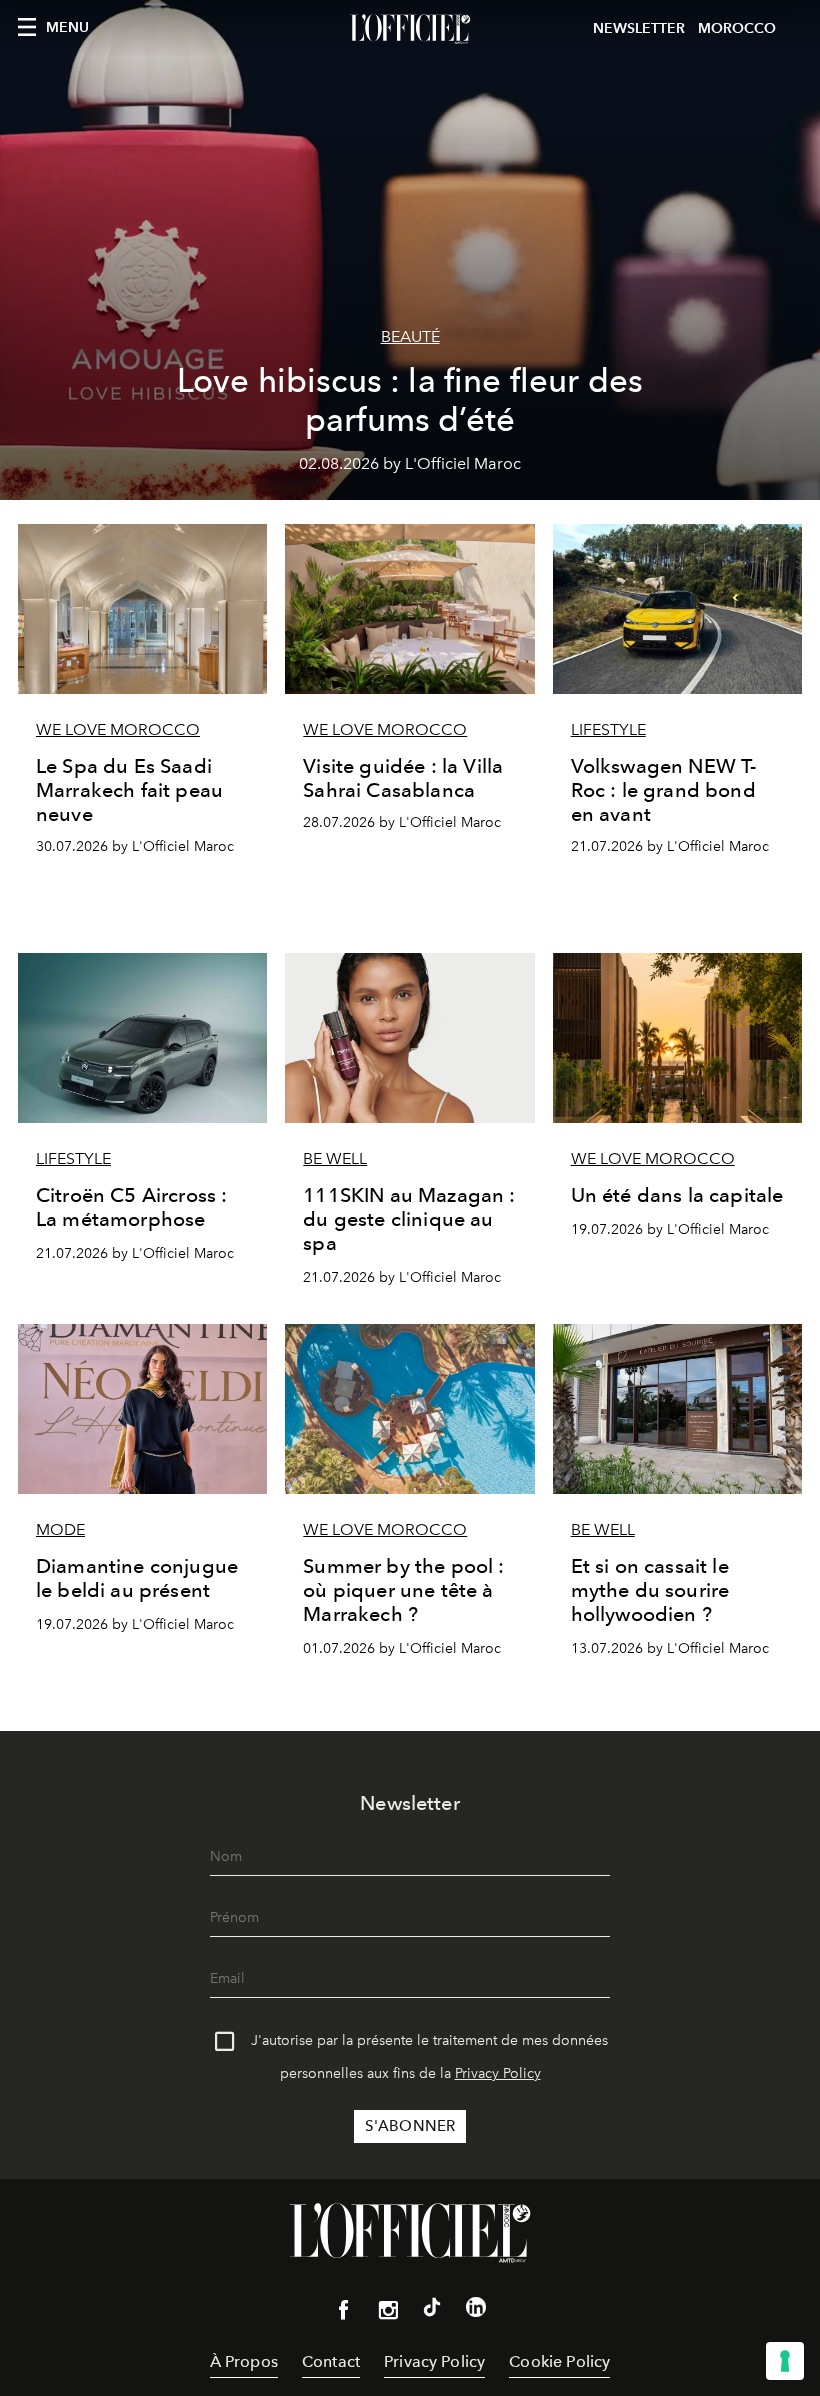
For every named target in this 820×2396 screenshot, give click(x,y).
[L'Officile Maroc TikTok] (432, 2311)
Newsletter (639, 28)
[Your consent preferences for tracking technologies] (785, 2361)
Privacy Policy (498, 2073)
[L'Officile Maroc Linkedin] (476, 2311)
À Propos (244, 2361)
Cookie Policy (559, 2361)
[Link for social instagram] (388, 2314)
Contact (331, 2361)
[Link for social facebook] (344, 2314)
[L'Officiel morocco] (410, 29)
